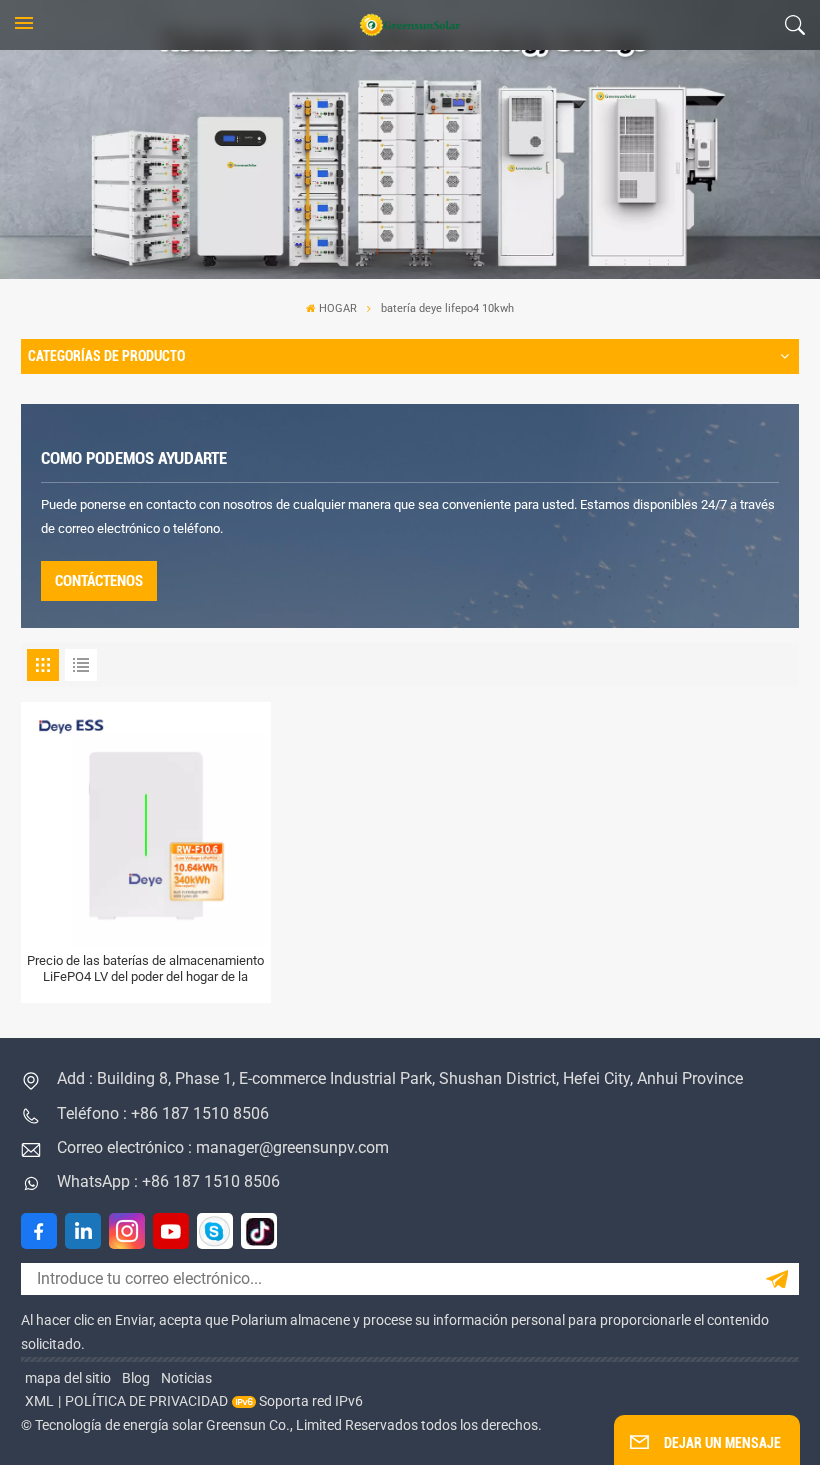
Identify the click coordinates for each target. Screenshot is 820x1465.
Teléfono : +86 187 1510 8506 (163, 1113)
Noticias (186, 1378)
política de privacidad (146, 1401)
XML (39, 1401)
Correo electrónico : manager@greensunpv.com (223, 1147)
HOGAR (338, 308)
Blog (136, 1378)
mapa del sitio (68, 1378)
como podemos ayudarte (134, 458)
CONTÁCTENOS (99, 581)
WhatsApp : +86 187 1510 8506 (168, 1181)
